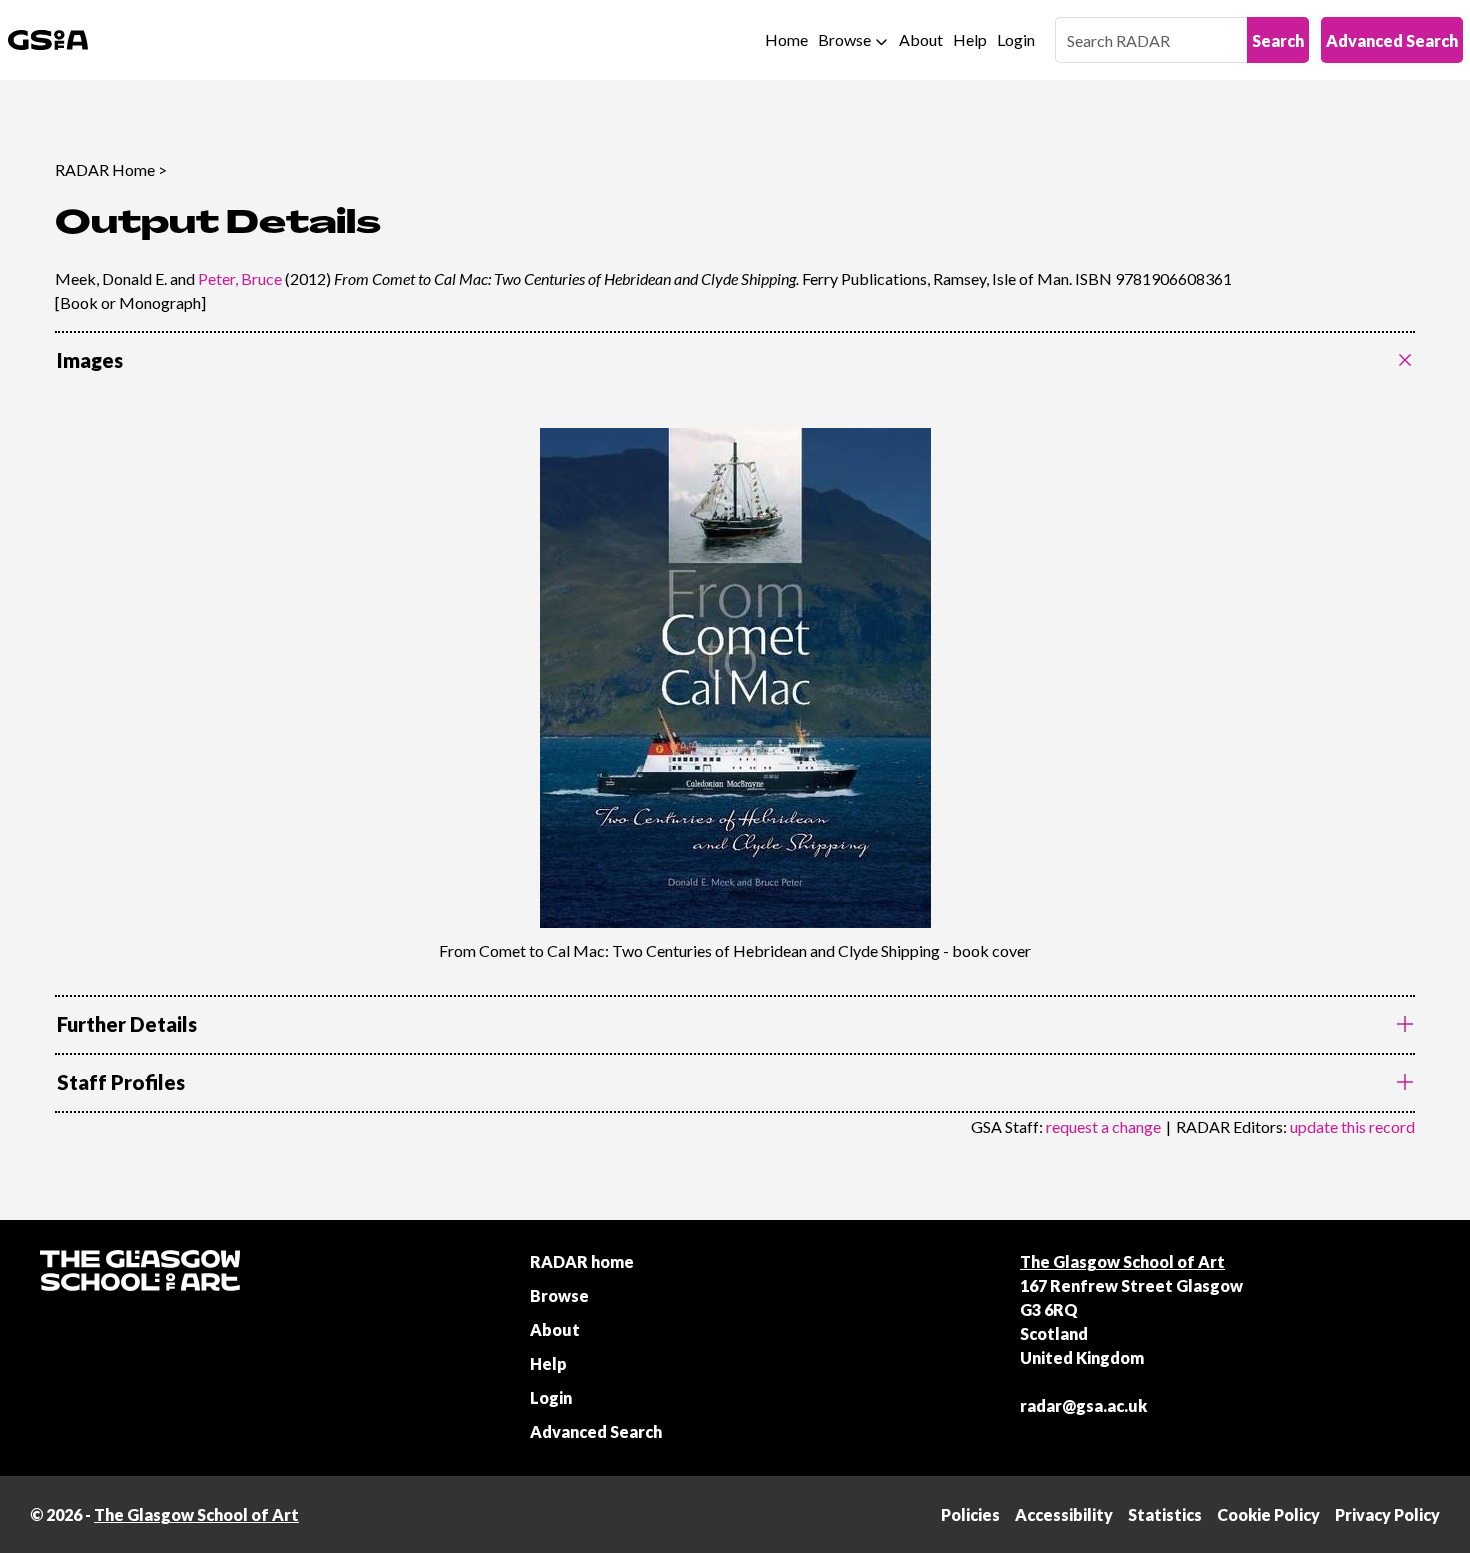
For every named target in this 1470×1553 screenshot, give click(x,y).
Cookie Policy (1268, 1514)
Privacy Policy (1387, 1514)
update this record (1352, 1126)
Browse (844, 39)
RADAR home (582, 1261)
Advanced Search (1392, 40)
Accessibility (1064, 1514)
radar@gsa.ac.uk (1083, 1405)
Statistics (1165, 1514)
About (921, 39)
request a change (1103, 1126)
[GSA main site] (48, 40)
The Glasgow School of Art (1122, 1261)
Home (786, 39)
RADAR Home (105, 169)
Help (970, 39)
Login (1016, 39)
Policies (970, 1514)
